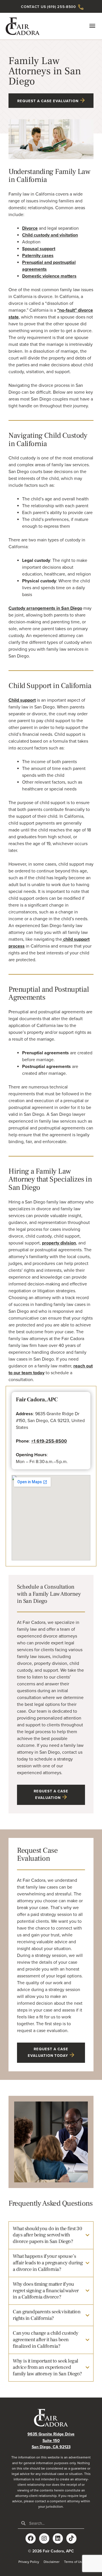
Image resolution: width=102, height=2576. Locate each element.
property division (59, 1243)
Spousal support (39, 249)
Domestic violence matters (49, 276)
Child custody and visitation (50, 235)
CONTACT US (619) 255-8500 (48, 7)
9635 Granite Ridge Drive (51, 2434)
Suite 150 (51, 2441)
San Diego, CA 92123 (51, 2447)
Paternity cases (38, 256)
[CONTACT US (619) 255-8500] (81, 7)
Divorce (30, 228)
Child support (22, 700)
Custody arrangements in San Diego (45, 608)
